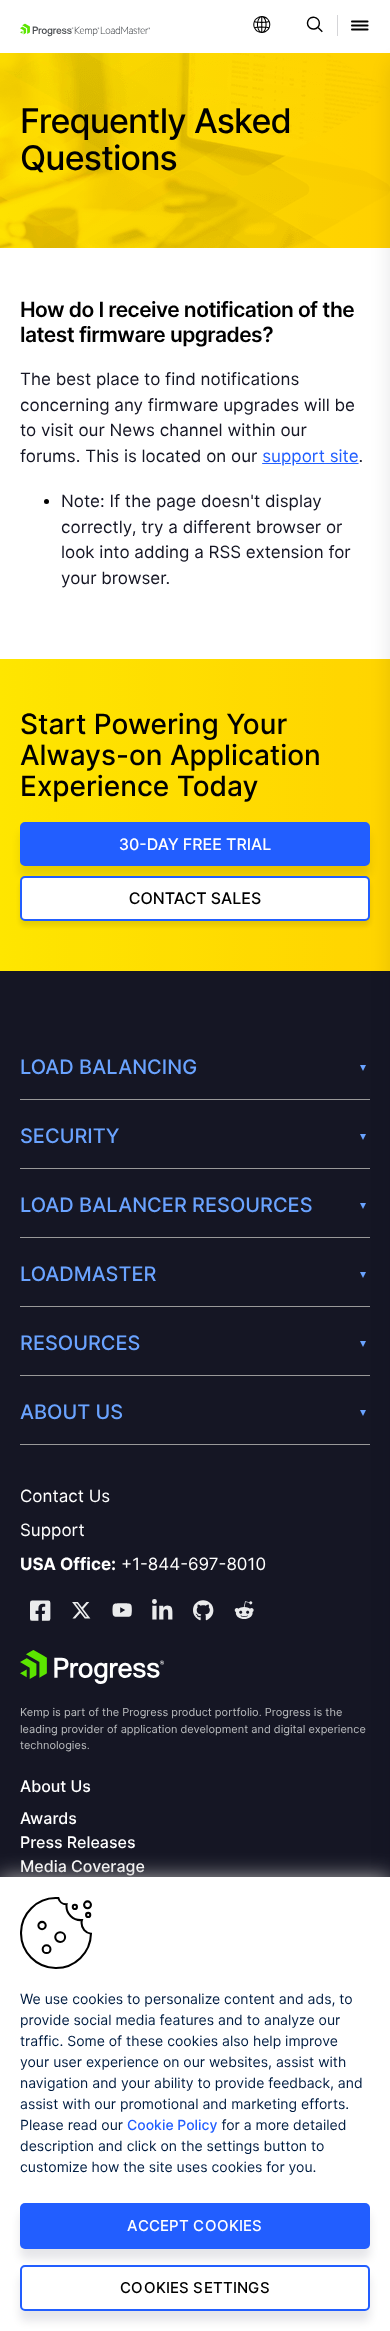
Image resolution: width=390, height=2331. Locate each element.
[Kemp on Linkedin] (162, 1613)
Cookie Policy (172, 2125)
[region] (195, 2104)
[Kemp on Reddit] (244, 1613)
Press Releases (77, 1842)
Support (52, 1531)
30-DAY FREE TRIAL (195, 844)
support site (310, 457)
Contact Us (65, 1497)
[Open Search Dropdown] (311, 26)
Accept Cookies (194, 2225)
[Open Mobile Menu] (360, 26)
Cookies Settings (194, 2287)
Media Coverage (82, 1866)
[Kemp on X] (81, 1613)
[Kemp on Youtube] (122, 1613)
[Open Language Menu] (262, 26)
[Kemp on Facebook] (40, 1613)
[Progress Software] (92, 1667)
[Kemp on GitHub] (203, 1613)
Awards (48, 1818)
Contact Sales (195, 898)
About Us (55, 1786)
